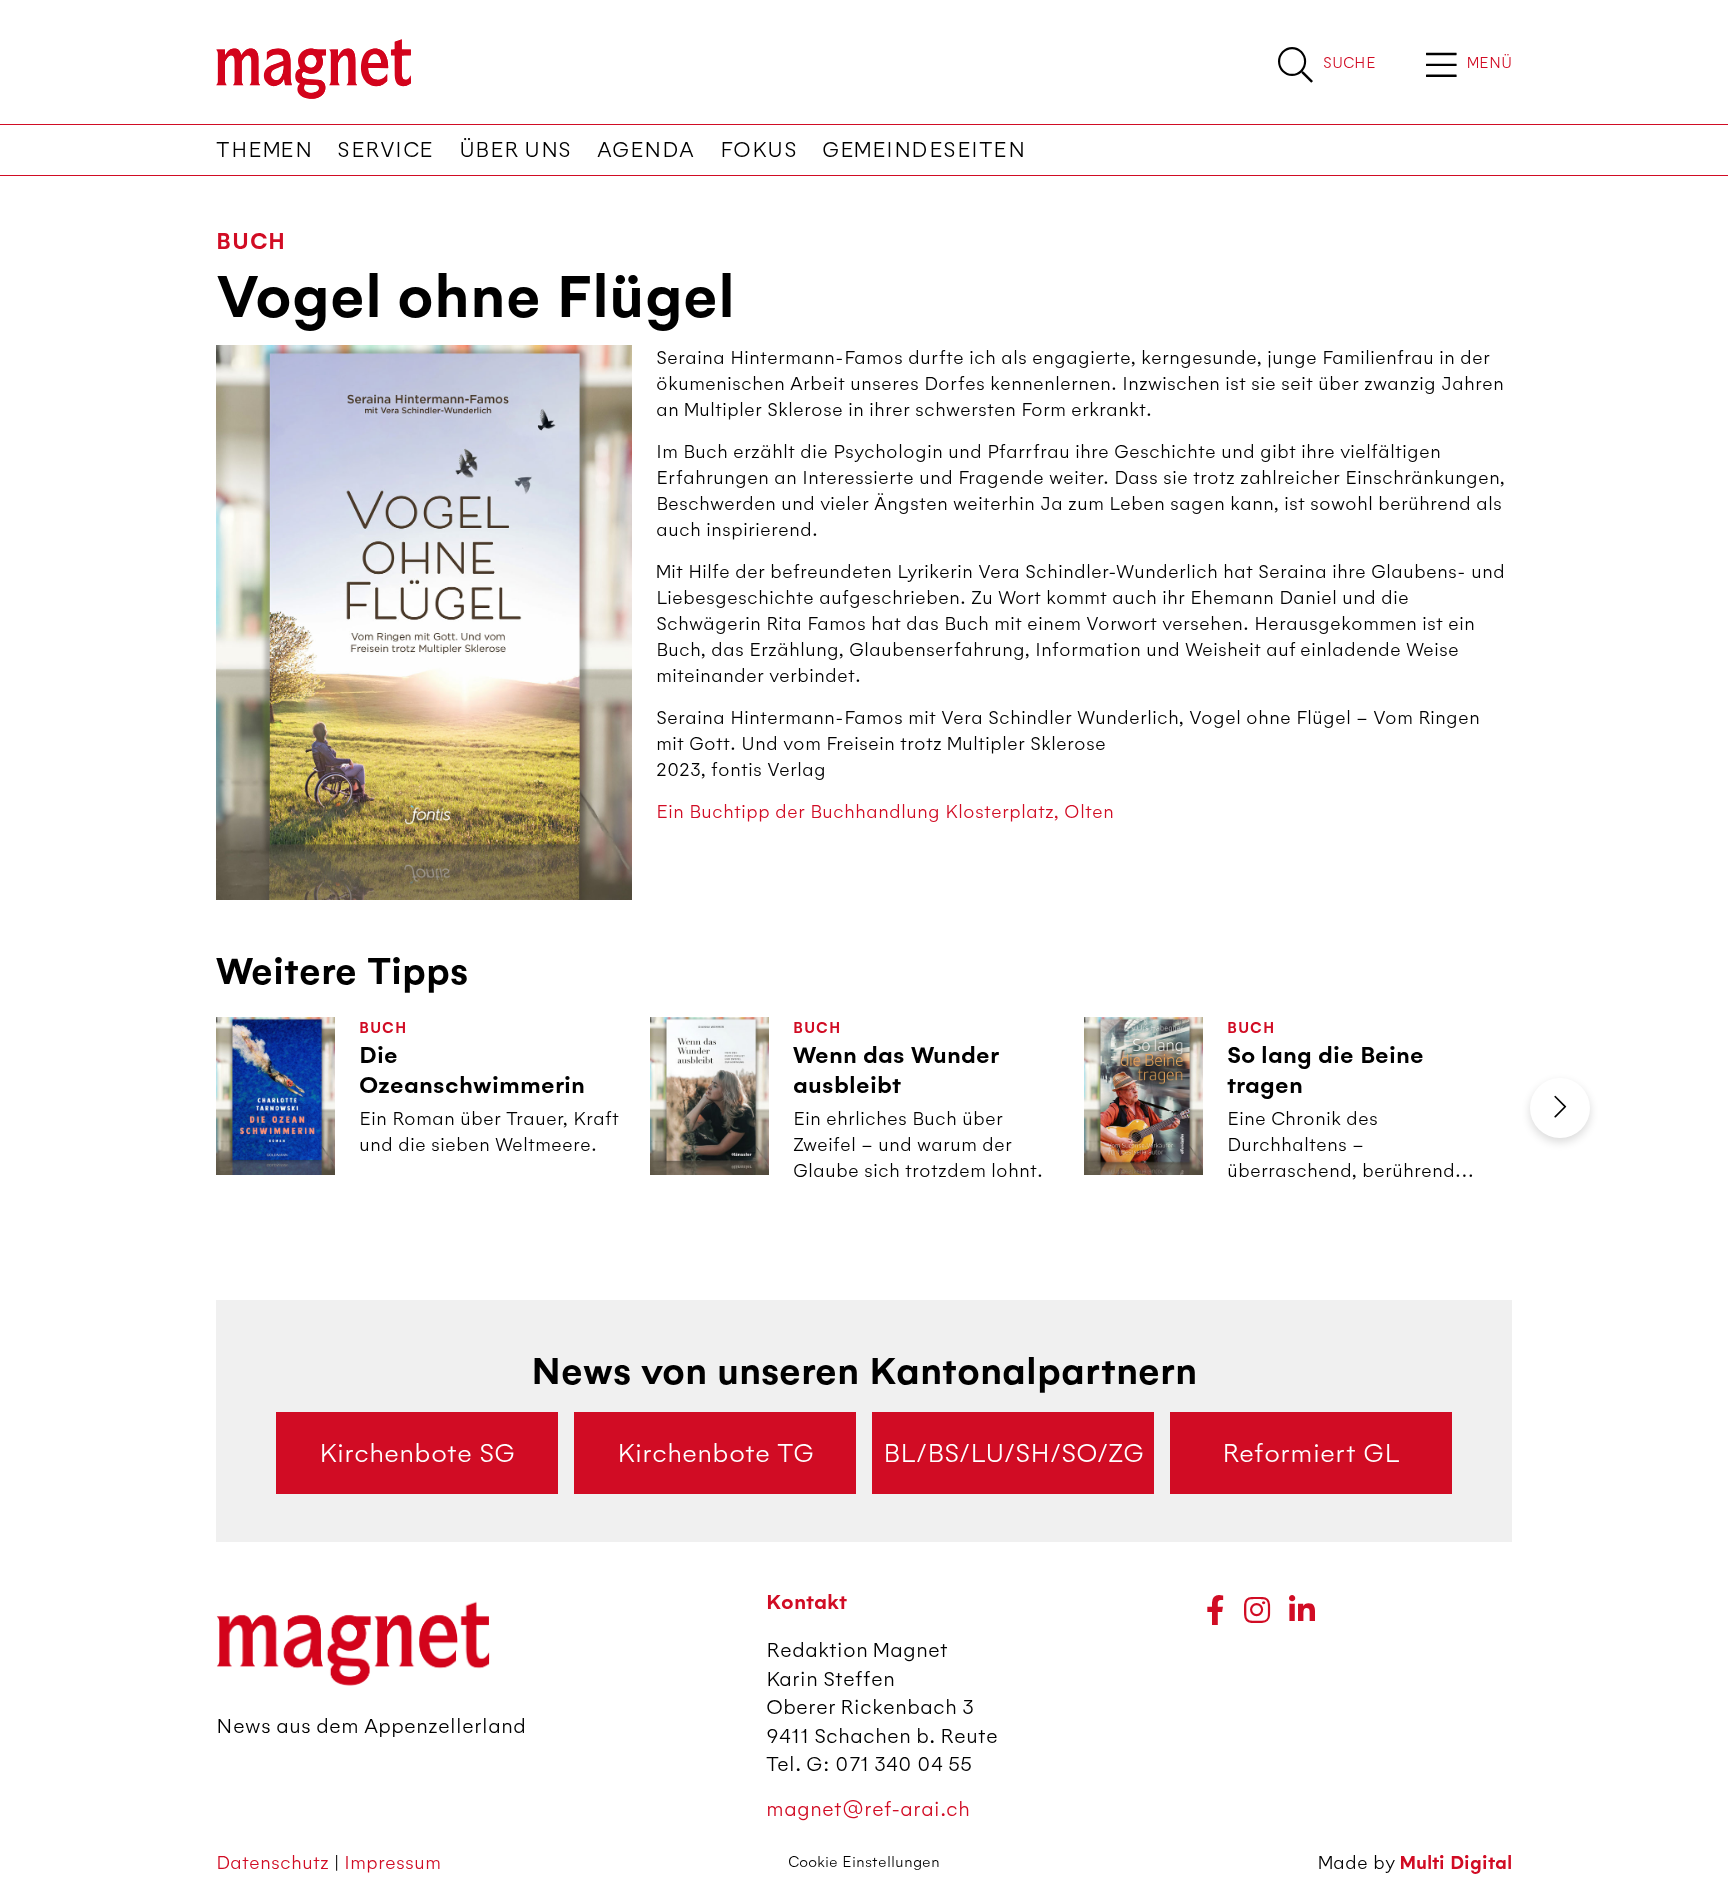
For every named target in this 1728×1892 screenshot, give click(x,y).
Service (385, 150)
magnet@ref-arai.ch (868, 1808)
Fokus (759, 150)
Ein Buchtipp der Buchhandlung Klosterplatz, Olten (885, 811)
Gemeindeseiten (923, 150)
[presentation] (1560, 1108)
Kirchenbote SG (417, 1453)
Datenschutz (275, 1862)
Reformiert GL (1311, 1453)
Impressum (392, 1862)
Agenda (646, 150)
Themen (264, 150)
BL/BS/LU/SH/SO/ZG (1013, 1453)
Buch (251, 241)
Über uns (515, 150)
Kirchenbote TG (715, 1453)
